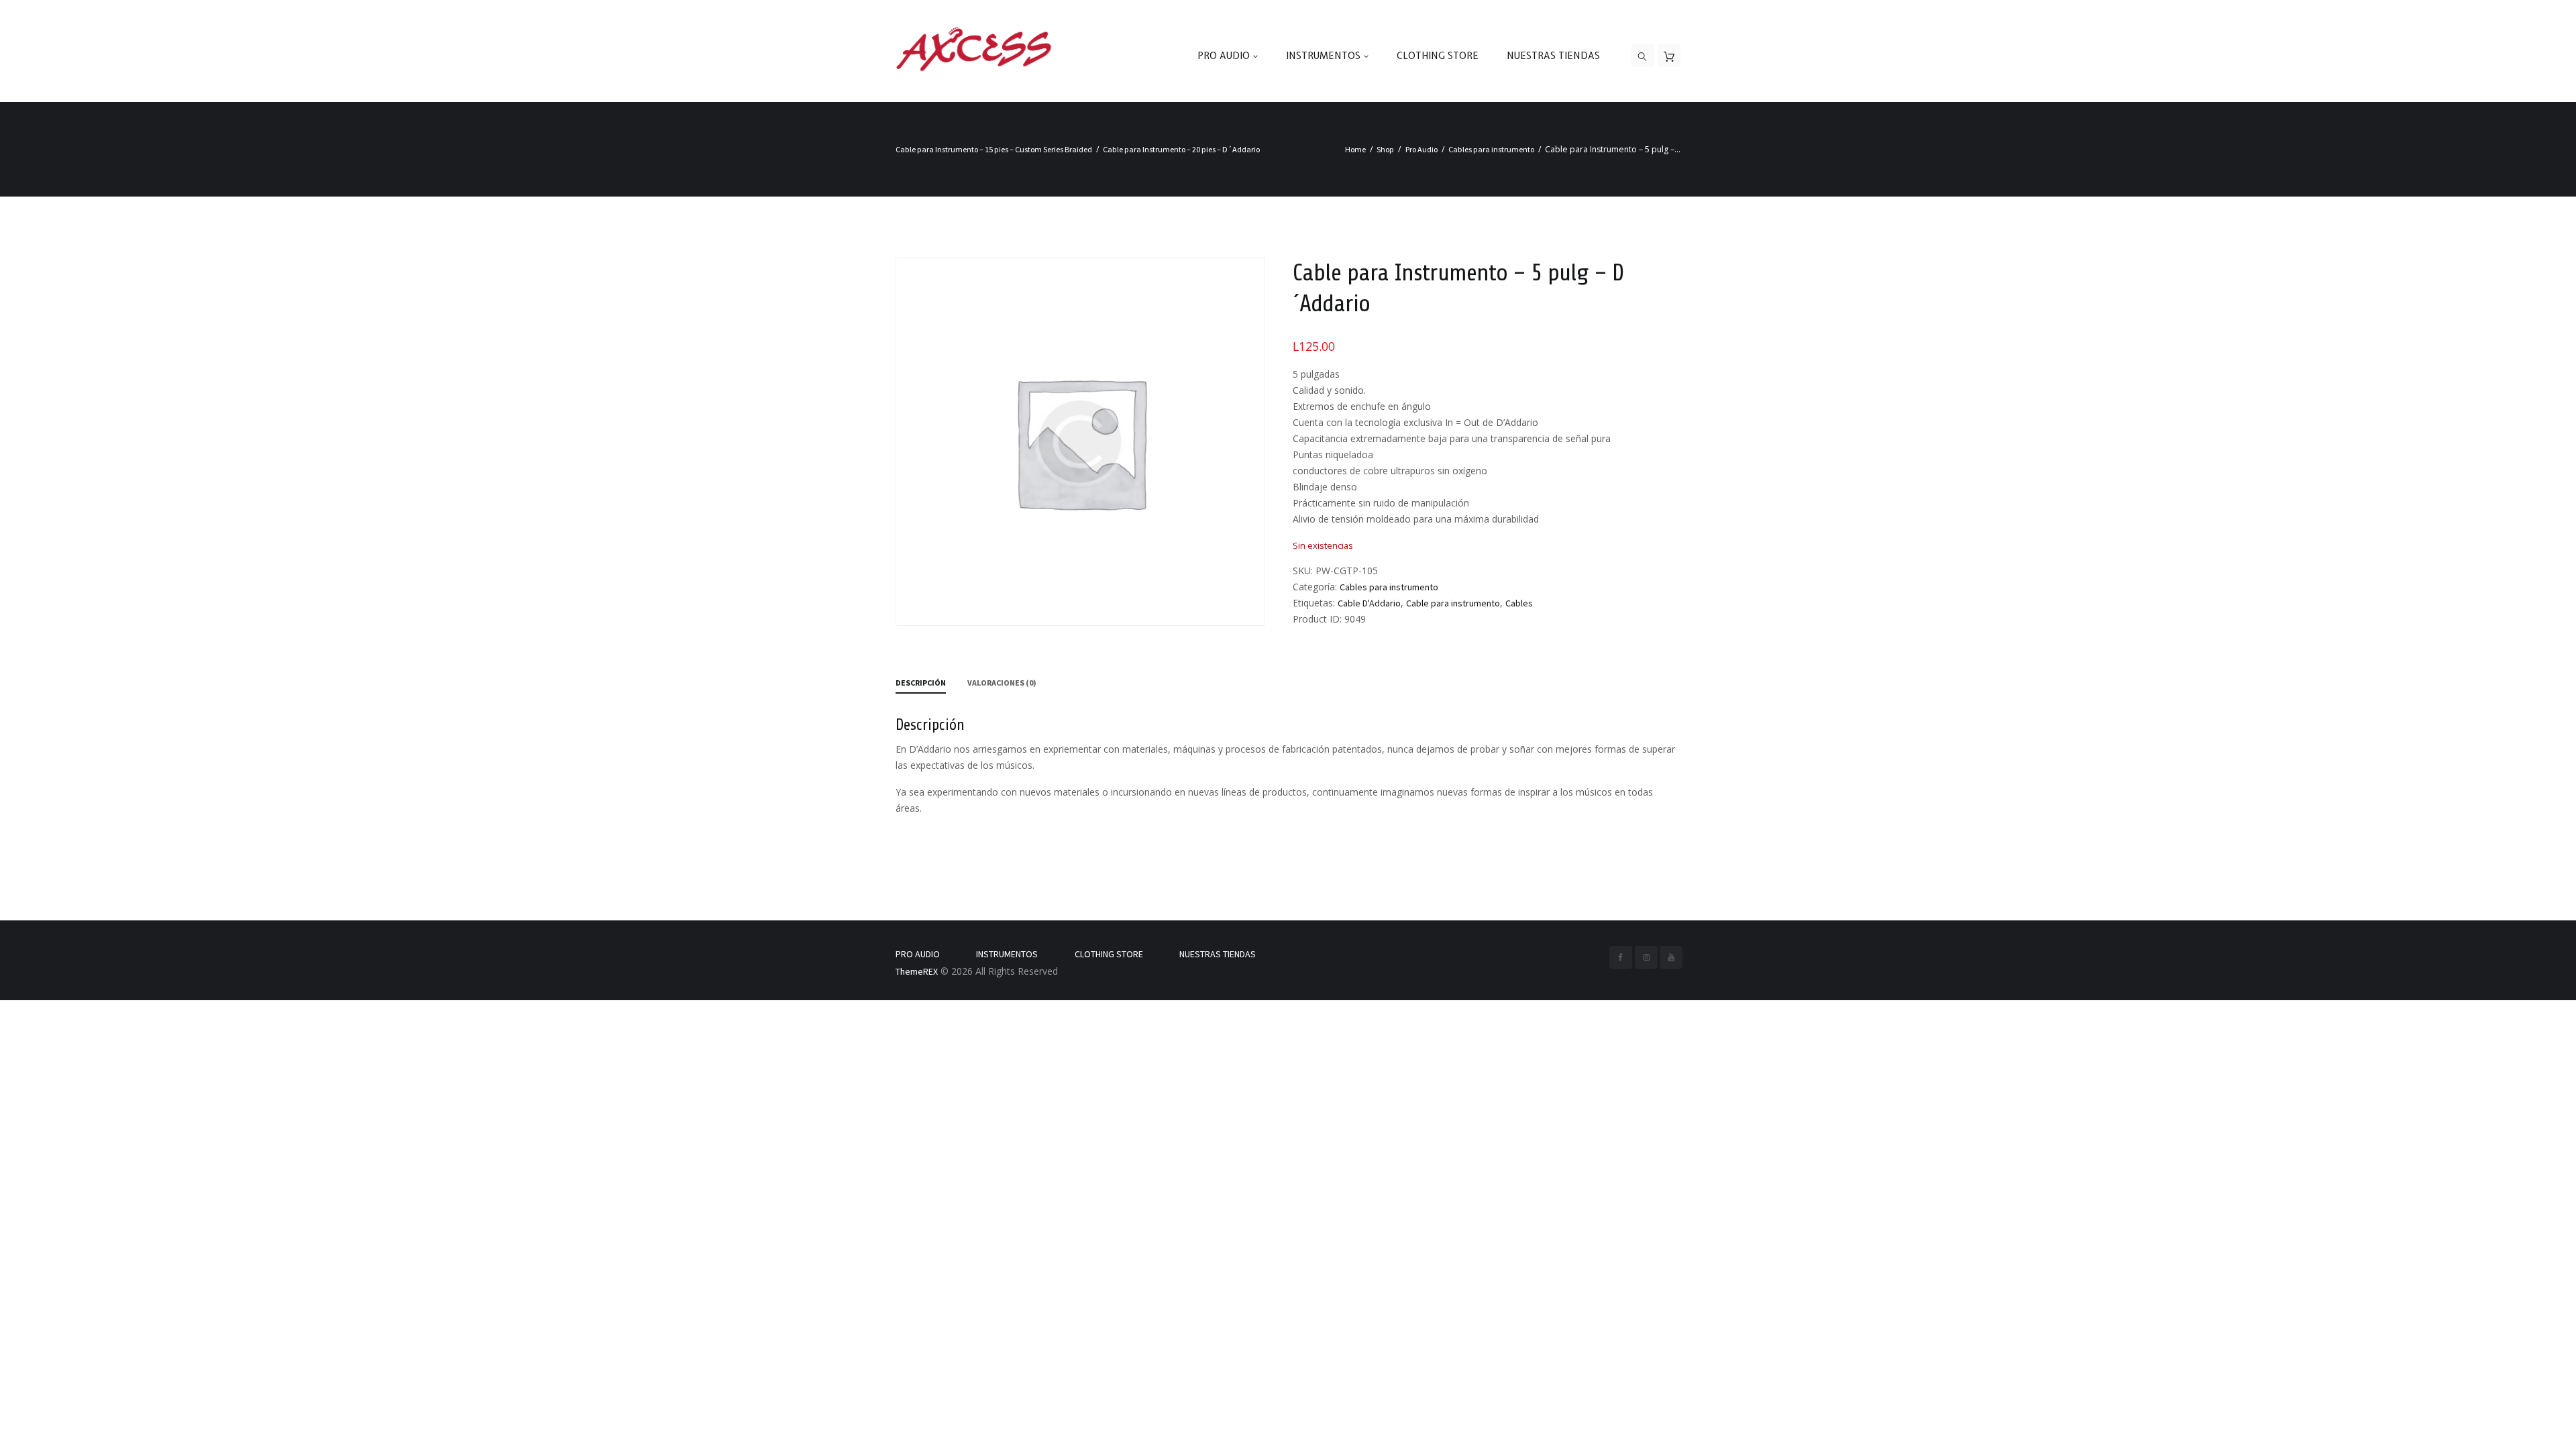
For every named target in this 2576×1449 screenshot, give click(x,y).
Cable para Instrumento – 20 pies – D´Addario (1181, 149)
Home (1355, 149)
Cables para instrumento (1491, 149)
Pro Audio (1421, 149)
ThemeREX (917, 971)
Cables (1519, 603)
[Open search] (1643, 56)
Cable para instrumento (1453, 603)
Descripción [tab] (921, 683)
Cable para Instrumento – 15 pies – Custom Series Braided (994, 149)
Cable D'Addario (1369, 603)
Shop (1385, 149)
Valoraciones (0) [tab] (1002, 683)
